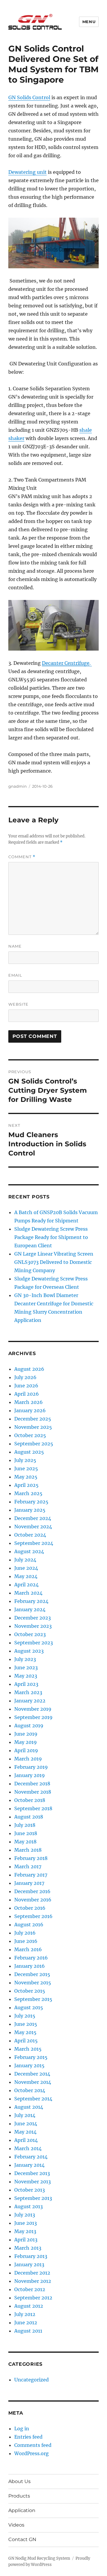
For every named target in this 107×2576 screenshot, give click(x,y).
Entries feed (28, 2437)
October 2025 (30, 1435)
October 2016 (30, 1908)
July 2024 (25, 1560)
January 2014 (29, 2165)
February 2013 (31, 2256)
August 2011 (28, 2331)
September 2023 (34, 1643)
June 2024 (26, 1568)
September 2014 (33, 2099)
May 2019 (26, 1742)
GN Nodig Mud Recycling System (39, 2558)
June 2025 (26, 1468)
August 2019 (29, 1726)
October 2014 (30, 2090)
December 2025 (33, 1419)
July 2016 (25, 1933)
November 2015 (33, 1983)
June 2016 (26, 1941)
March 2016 (28, 1949)
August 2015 (29, 2007)
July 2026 (25, 1377)
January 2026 (30, 1410)
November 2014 (33, 2082)
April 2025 (26, 1485)
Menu (89, 22)
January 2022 (30, 1701)
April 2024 (26, 1585)
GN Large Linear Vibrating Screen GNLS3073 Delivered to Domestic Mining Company (54, 1262)
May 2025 (26, 1477)
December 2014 (32, 2074)
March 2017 (28, 1866)
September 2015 (33, 1999)
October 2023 (30, 1634)
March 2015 (28, 2049)
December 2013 (32, 2173)
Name (15, 946)
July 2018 (25, 1825)
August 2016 (29, 1925)
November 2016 (33, 1900)
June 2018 (26, 1833)
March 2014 (28, 2148)
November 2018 (33, 1792)
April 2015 (26, 2041)
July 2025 (25, 1460)
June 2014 (26, 2124)
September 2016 (33, 1916)
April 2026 (27, 1394)
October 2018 (30, 1800)
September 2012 (33, 2298)
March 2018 (28, 1850)
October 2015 (30, 1991)
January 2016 (30, 1966)
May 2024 (26, 1576)
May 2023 (26, 1676)
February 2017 (31, 1875)
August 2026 (29, 1369)
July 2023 (25, 1659)
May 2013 (25, 2231)
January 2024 (30, 1609)
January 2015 (29, 2065)
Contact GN (22, 2539)
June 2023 (26, 1667)
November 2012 (33, 2281)
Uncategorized (32, 2380)
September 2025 (34, 1444)
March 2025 (28, 1493)
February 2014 (31, 2157)
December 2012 (32, 2273)
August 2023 (29, 1651)
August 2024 (29, 1551)
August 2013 (29, 2206)
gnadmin (18, 786)
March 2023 (28, 1692)
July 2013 (25, 2215)
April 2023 (26, 1684)
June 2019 (26, 1734)
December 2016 (32, 1891)
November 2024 (33, 1527)
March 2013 (28, 2248)
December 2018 (32, 1784)
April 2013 (26, 2240)
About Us (19, 2481)
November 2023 (33, 1626)
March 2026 (29, 1402)
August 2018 (29, 1817)
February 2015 (31, 2057)
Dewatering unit (27, 172)
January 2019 (30, 1775)
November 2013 (33, 2182)
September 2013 (33, 2198)
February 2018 (31, 1858)
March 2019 (28, 1759)
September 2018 (33, 1808)
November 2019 (33, 1709)
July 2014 (25, 2115)
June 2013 (26, 2223)
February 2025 (31, 1502)
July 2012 (25, 2314)
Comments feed (33, 2445)
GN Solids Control (29, 97)
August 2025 (29, 1452)
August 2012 (29, 2306)
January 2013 (29, 2264)
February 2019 (31, 1767)
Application (22, 2510)
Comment (22, 857)
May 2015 (25, 2032)
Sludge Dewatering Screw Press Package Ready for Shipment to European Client (51, 1237)
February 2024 (31, 1601)
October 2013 (30, 2190)
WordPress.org (32, 2453)
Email (15, 975)
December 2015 (32, 1974)
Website (18, 1004)
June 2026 (26, 1386)
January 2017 (29, 1883)
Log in (22, 2429)
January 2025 (30, 1510)
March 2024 (28, 1593)
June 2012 (26, 2323)
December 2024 (33, 1518)
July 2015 (25, 2016)
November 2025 (33, 1427)
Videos (16, 2525)
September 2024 (34, 1543)
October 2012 (30, 2289)
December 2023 (33, 1618)
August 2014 (29, 2107)
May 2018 (25, 1842)
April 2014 (26, 2140)
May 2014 (25, 2132)
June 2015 (26, 2024)
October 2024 (30, 1535)
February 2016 (31, 1958)
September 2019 (33, 1717)
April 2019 (26, 1750)
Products (19, 2496)
